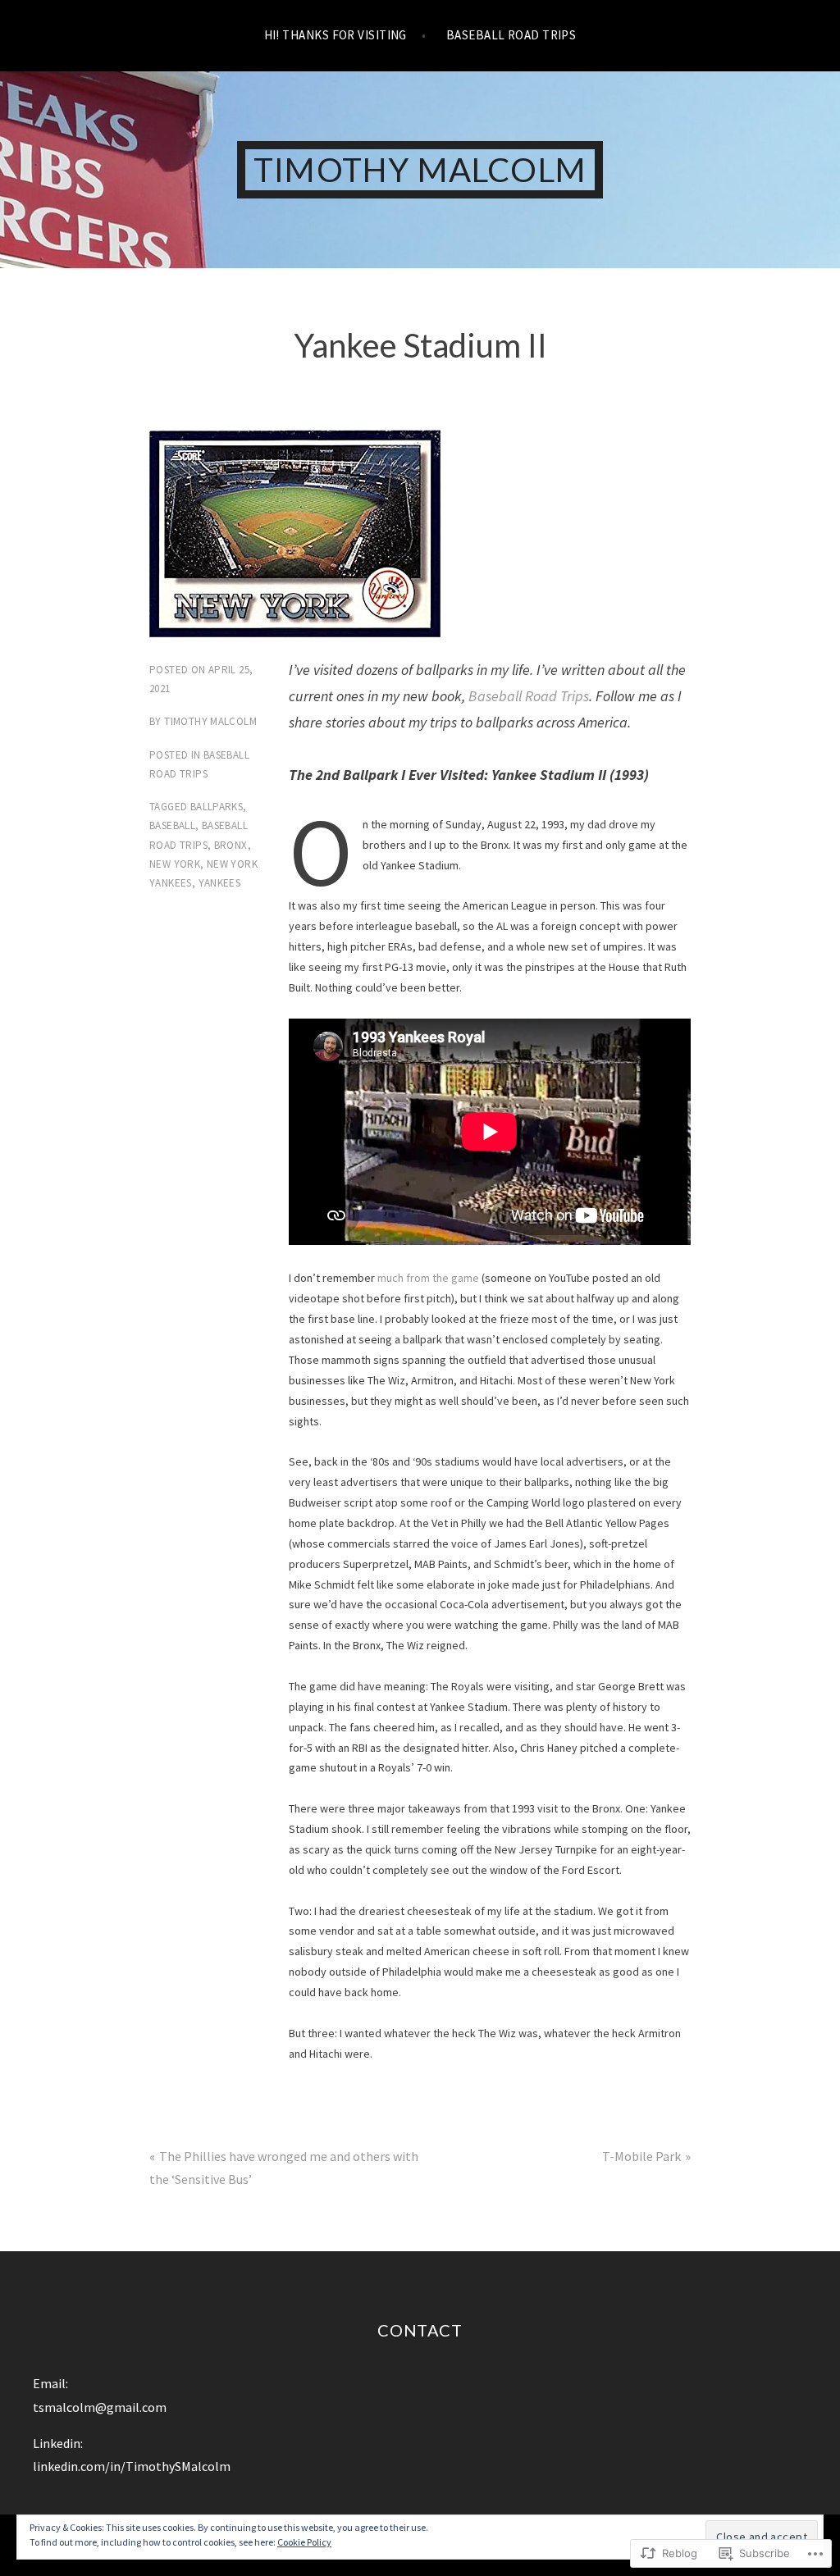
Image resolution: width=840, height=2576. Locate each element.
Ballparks (217, 807)
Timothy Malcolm (420, 170)
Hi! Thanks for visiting (336, 35)
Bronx (231, 845)
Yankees (220, 883)
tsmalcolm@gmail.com (100, 2407)
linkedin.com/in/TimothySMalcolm (132, 2466)
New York (175, 864)
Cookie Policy (304, 2542)
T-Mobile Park (641, 2156)
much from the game (428, 1278)
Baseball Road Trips (511, 35)
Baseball (172, 825)
